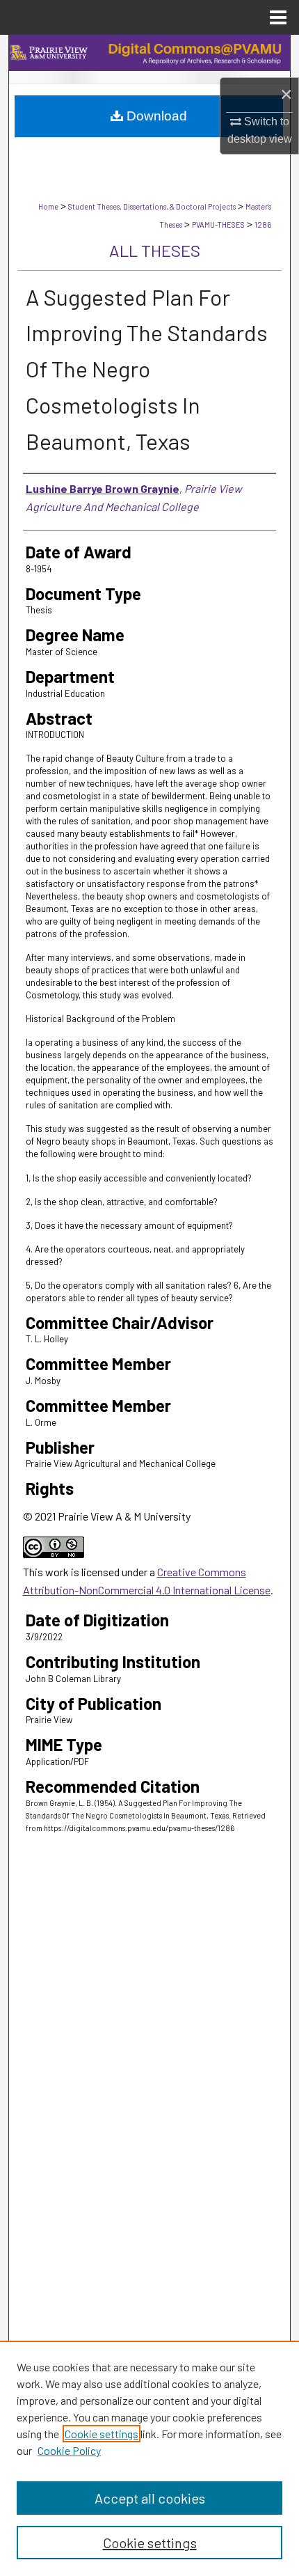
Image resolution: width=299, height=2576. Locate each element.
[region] (149, 2458)
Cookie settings (102, 2434)
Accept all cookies (150, 2498)
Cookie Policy (69, 2450)
